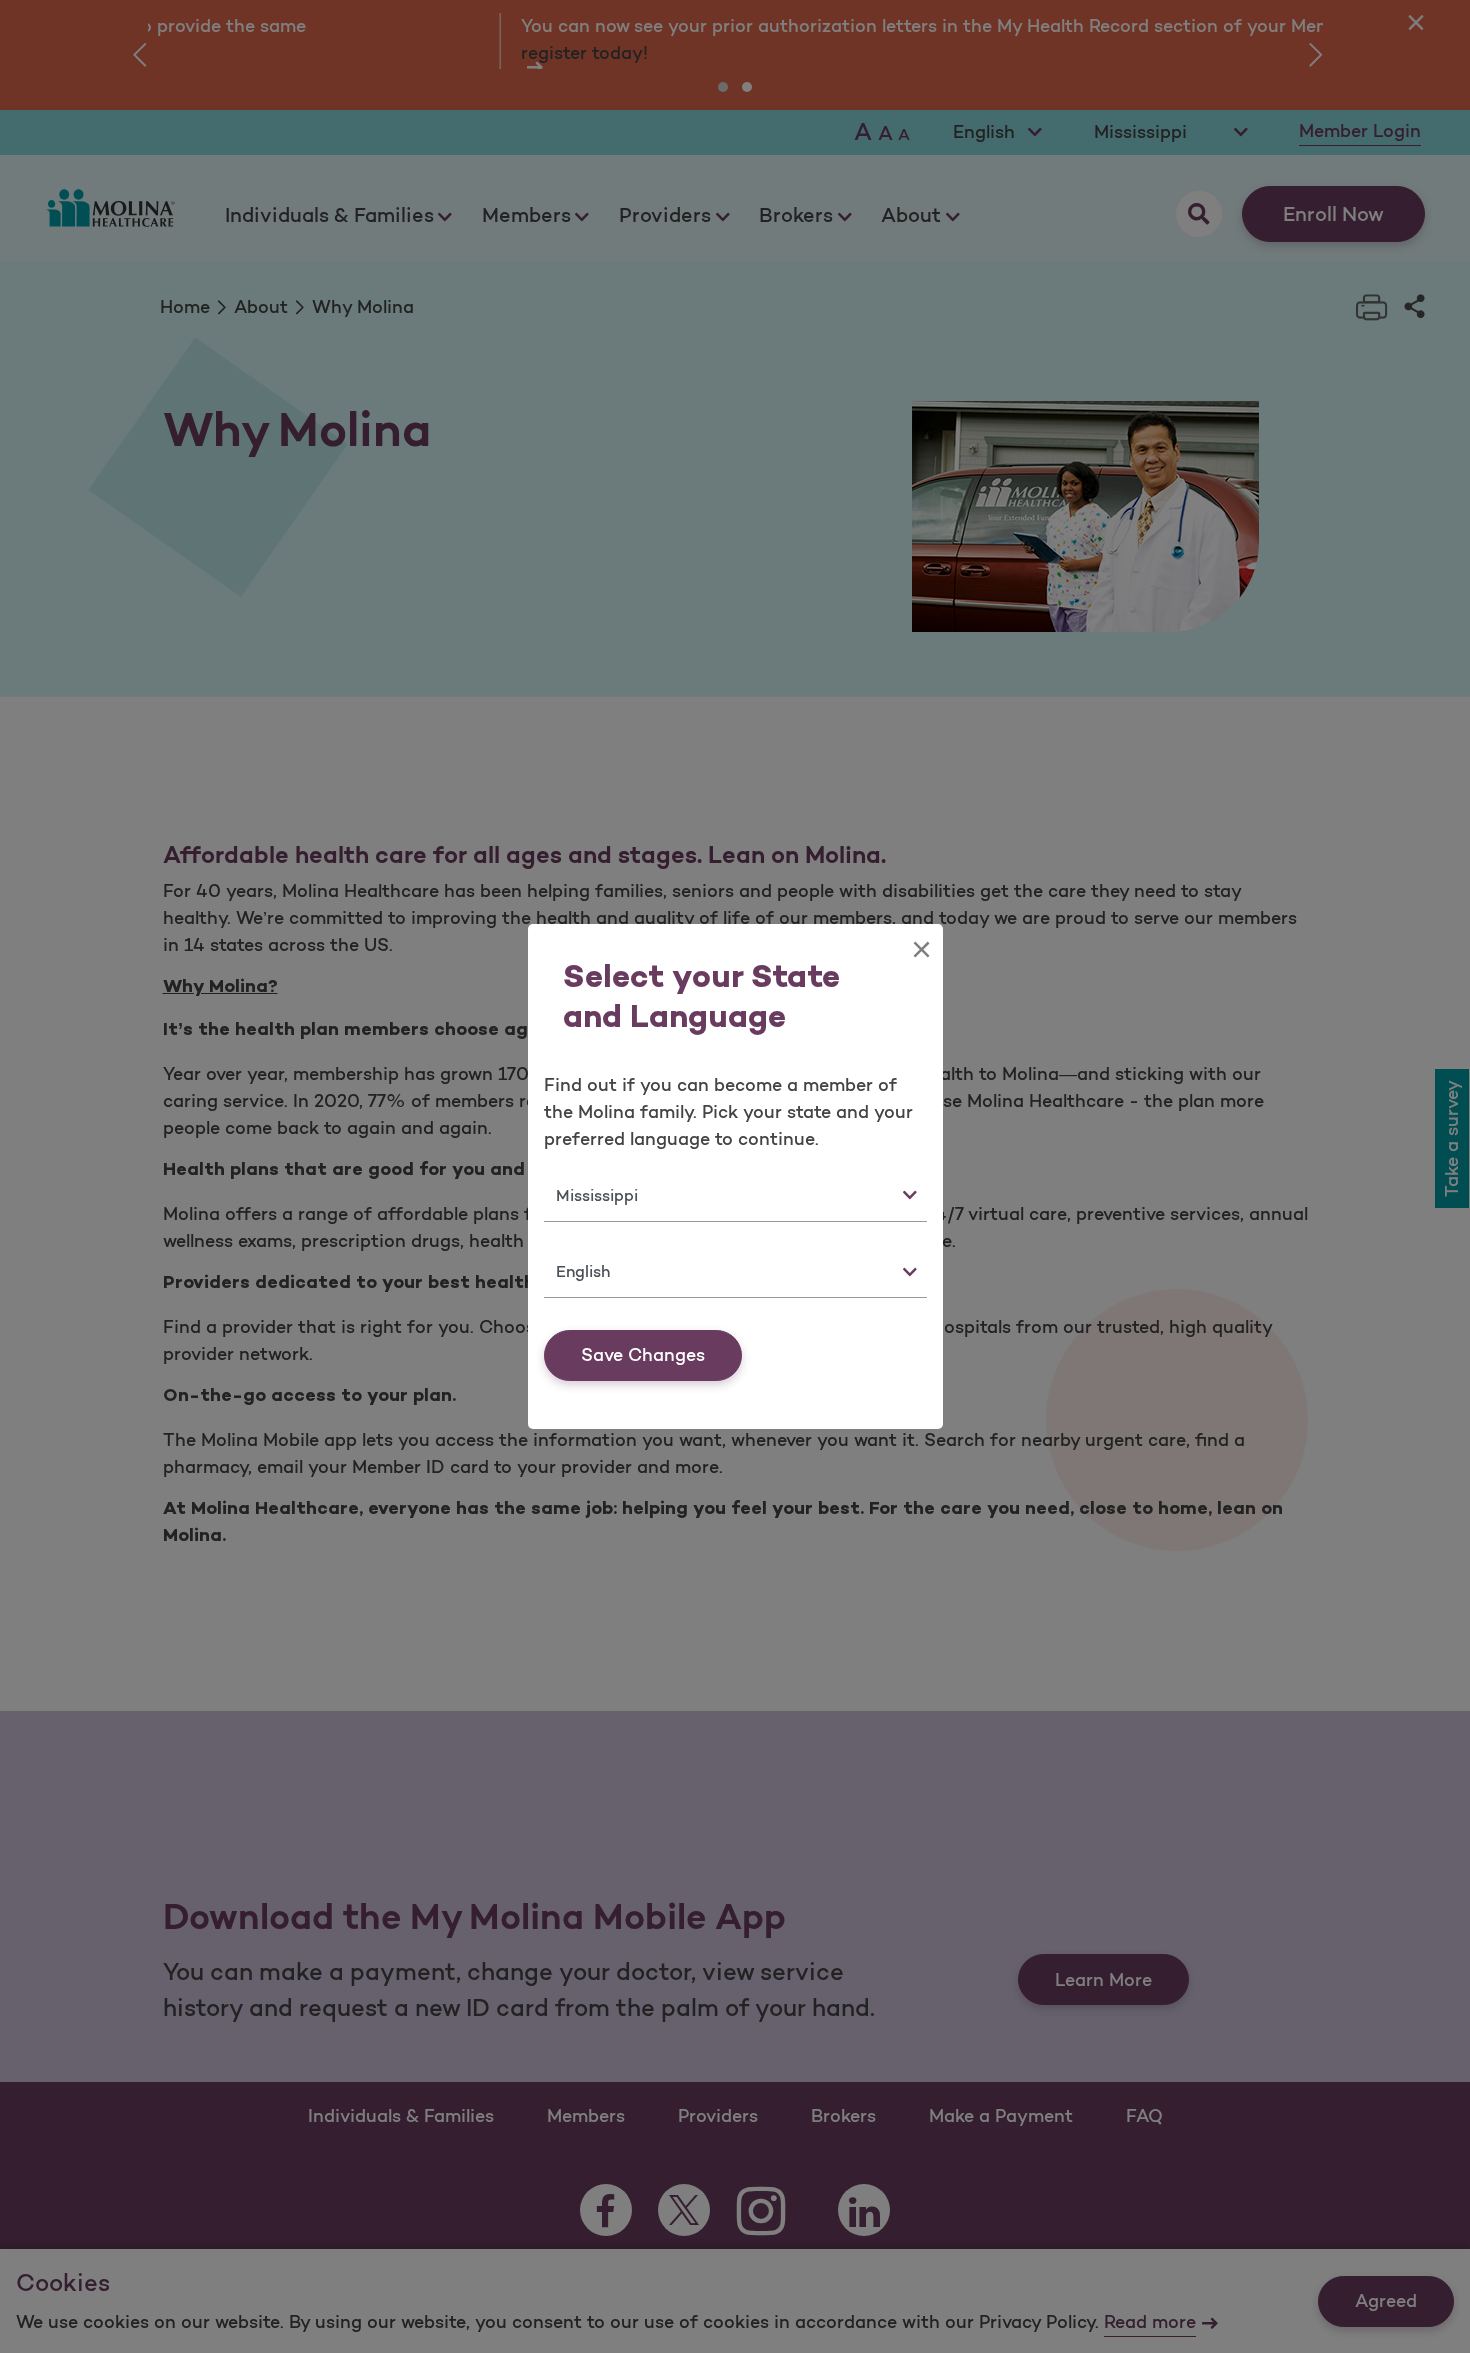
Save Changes (643, 1355)
